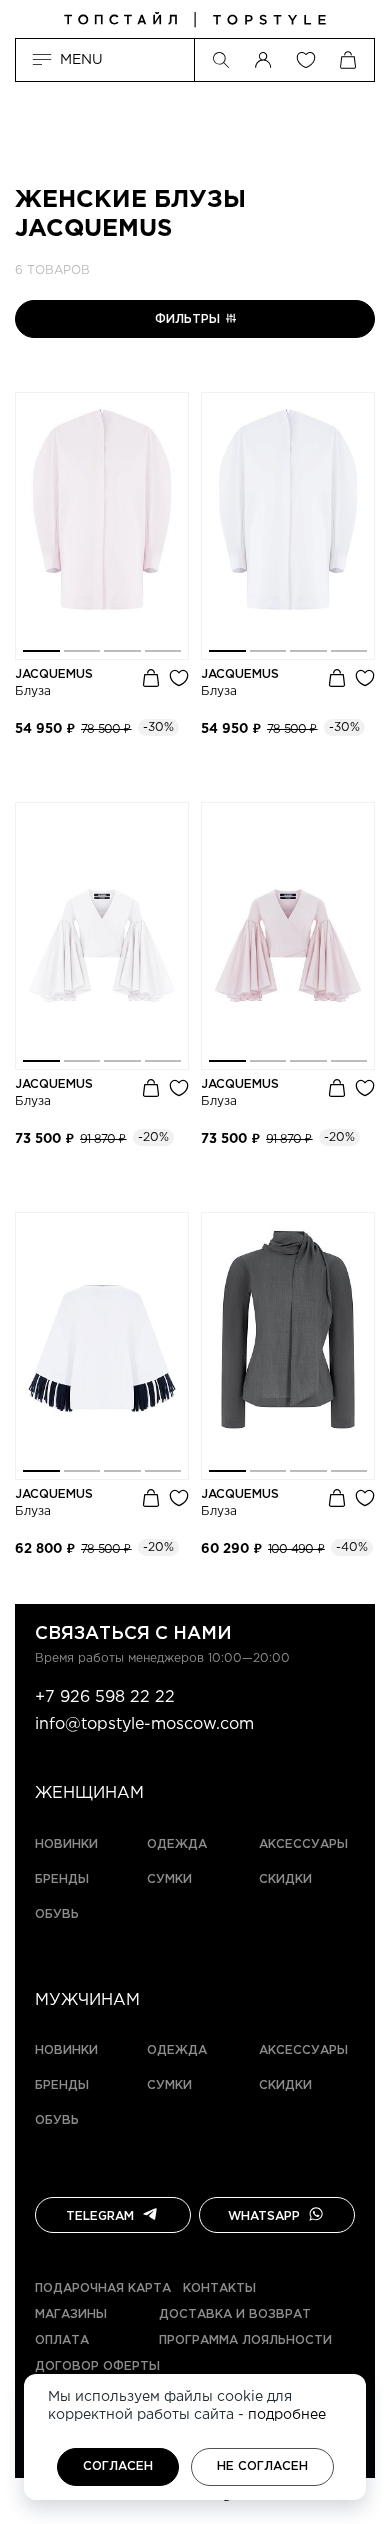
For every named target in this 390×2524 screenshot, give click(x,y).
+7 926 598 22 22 (105, 1697)
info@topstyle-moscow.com (144, 1724)
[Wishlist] (306, 60)
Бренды (62, 1879)
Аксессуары (303, 1844)
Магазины (71, 2314)
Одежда (177, 1844)
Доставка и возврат (235, 2314)
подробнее (287, 2415)
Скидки (285, 1879)
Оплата (62, 2340)
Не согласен (262, 2466)
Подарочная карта (103, 2288)
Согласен (118, 2466)
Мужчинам (87, 2000)
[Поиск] (221, 60)
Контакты (219, 2288)
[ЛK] (263, 60)
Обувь (57, 1914)
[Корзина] (348, 60)
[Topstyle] (195, 20)
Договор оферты (97, 2366)
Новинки (66, 1844)
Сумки (169, 1879)
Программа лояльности (245, 2340)
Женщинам (89, 1793)
